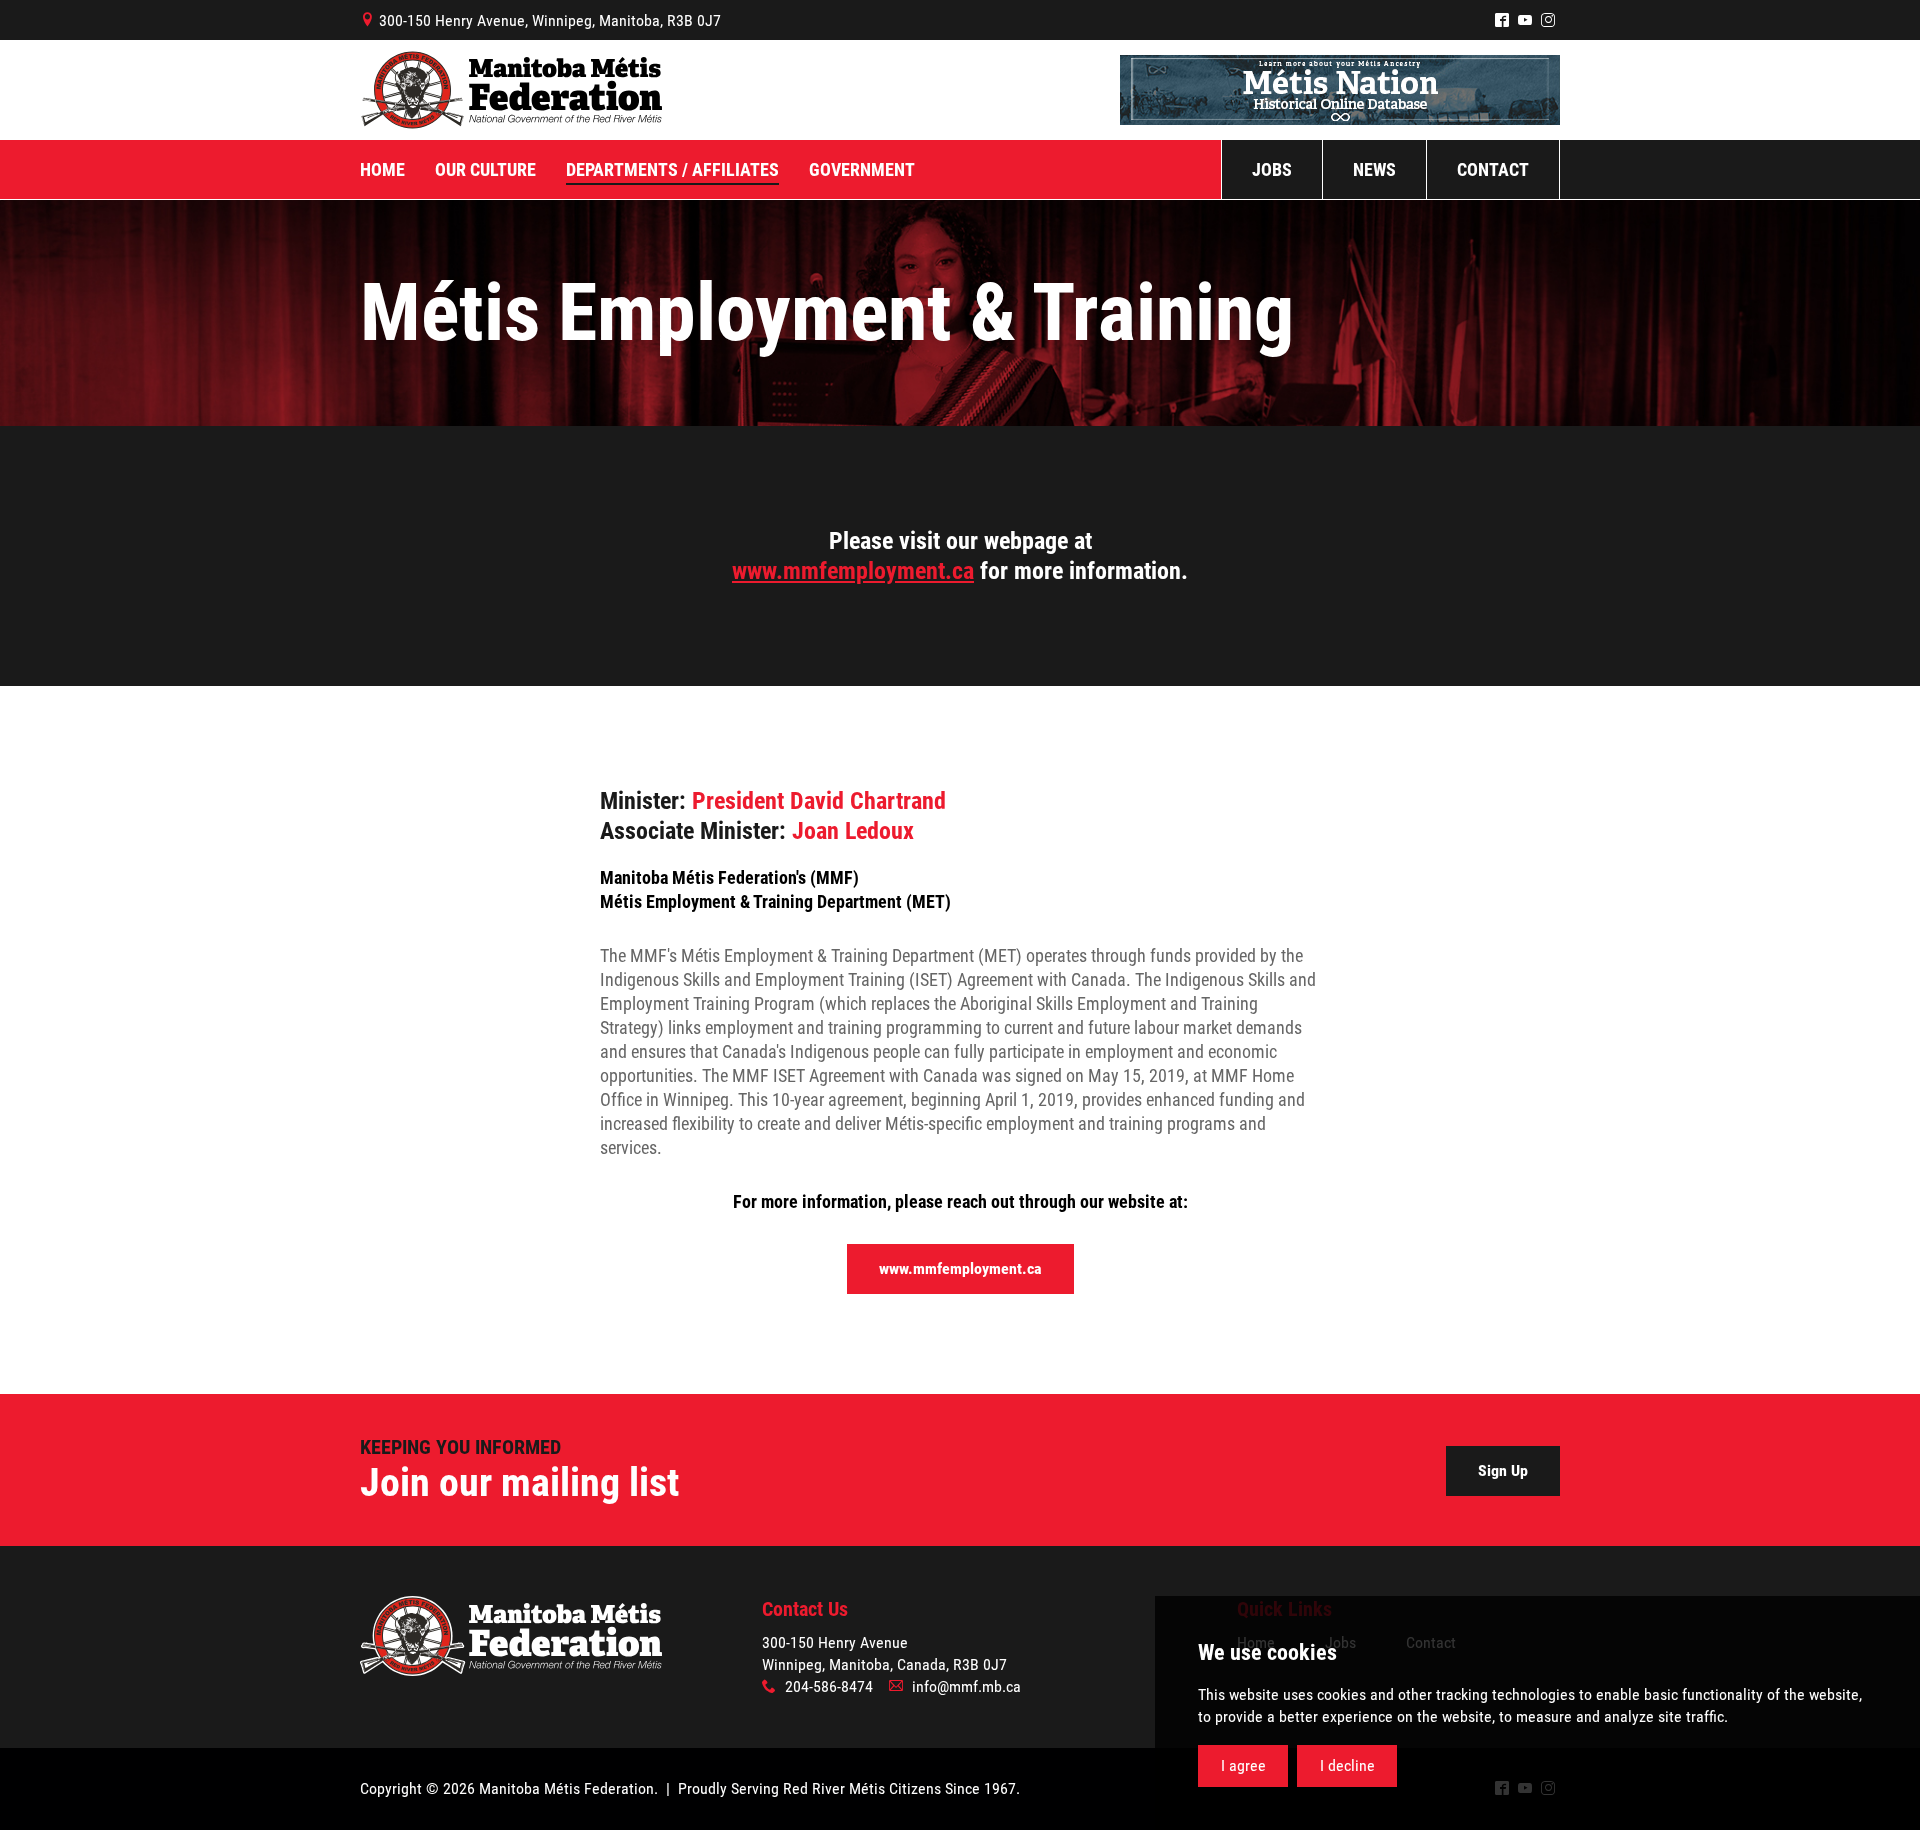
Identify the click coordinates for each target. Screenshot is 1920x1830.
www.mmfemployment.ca (853, 571)
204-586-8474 (829, 1686)
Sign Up (1503, 1470)
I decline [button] (1347, 1765)
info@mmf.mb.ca (966, 1686)
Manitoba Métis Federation (511, 90)
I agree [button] (1243, 1765)
